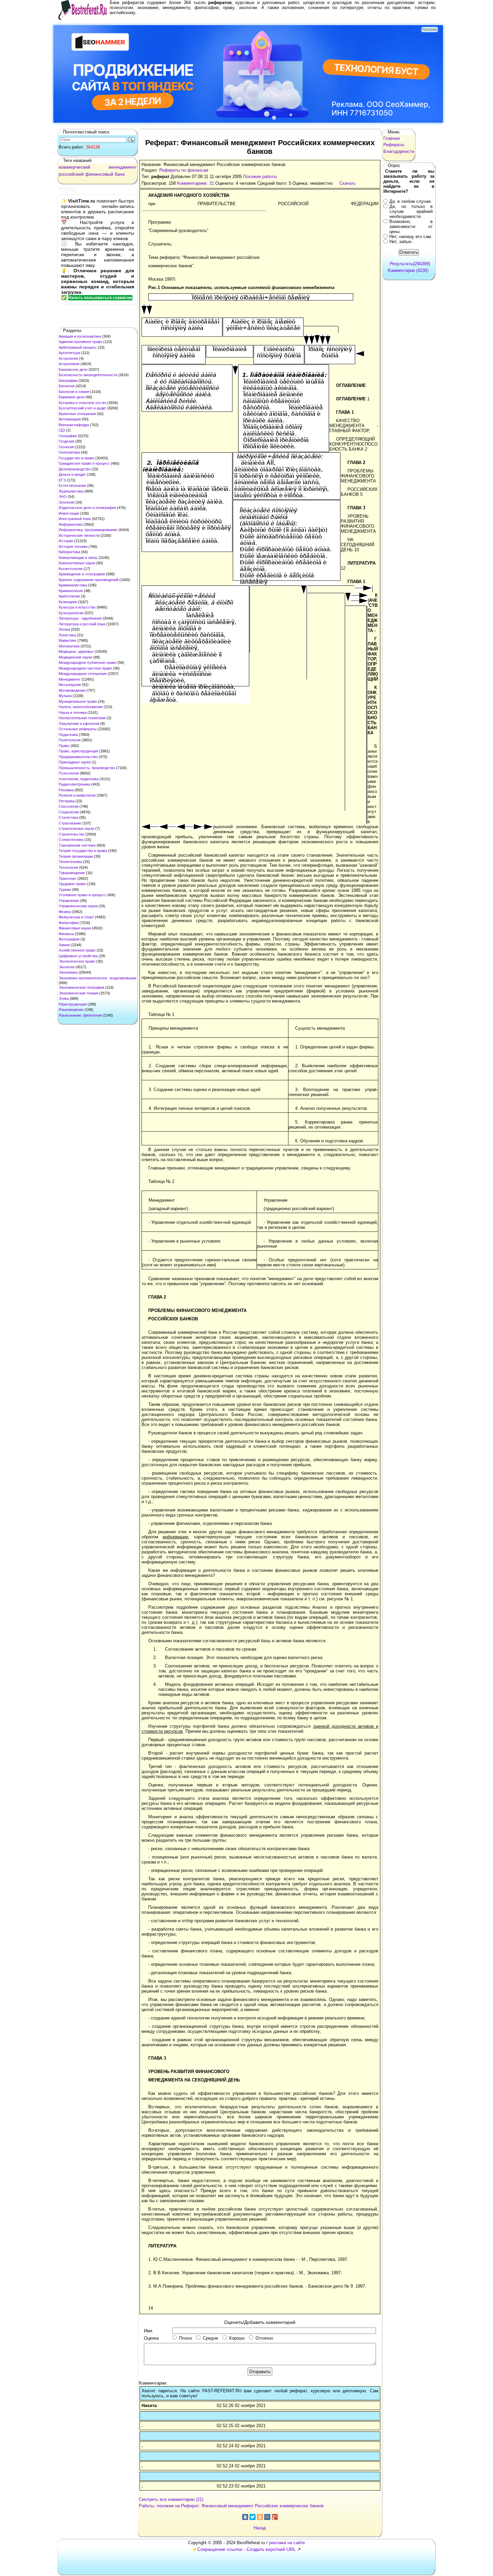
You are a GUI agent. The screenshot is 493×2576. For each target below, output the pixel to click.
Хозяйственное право (77, 950)
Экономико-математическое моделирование (98, 978)
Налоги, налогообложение (81, 707)
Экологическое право (77, 961)
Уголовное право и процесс (82, 895)
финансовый (99, 174)
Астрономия (69, 364)
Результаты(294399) (410, 264)
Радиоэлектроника (74, 784)
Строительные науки (76, 828)
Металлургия (70, 685)
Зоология (67, 502)
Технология (68, 867)
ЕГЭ (62, 480)
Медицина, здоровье (76, 651)
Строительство (72, 834)
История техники (73, 547)
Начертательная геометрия (82, 718)
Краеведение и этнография (82, 574)
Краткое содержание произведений (89, 580)
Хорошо (237, 2338)
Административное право (80, 342)
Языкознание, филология (80, 1015)
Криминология (71, 591)
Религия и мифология (77, 795)
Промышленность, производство (87, 768)
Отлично (264, 2338)
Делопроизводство (75, 469)
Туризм (65, 890)
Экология (67, 967)
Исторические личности (79, 535)
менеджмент (123, 167)
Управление (69, 901)
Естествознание (72, 485)
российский (71, 174)
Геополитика (69, 452)
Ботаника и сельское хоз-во (83, 403)
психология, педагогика (79, 779)
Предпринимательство (78, 757)
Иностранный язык (75, 519)
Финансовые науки (75, 928)
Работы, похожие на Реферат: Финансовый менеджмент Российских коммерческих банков (231, 2506)
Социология (69, 812)
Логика (64, 629)
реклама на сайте (287, 2543)
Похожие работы (260, 177)
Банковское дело (73, 369)
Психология (69, 773)
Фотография (69, 939)
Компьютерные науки (77, 563)
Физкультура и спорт (76, 917)
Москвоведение (72, 690)
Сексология (69, 806)
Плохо (185, 2338)
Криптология (69, 596)
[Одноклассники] (260, 2517)
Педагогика (68, 735)
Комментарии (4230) (408, 270)
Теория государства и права (83, 851)
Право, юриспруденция (78, 751)
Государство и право (76, 458)
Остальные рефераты (78, 729)
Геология (66, 447)
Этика (64, 998)
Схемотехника (71, 840)
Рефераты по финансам (184, 170)
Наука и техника (73, 712)
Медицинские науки (75, 657)
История (66, 541)
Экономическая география (81, 987)
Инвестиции (69, 513)
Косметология (71, 569)
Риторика (67, 801)
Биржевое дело (72, 397)
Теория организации (76, 856)
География (68, 436)
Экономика (68, 972)
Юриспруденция (73, 1004)
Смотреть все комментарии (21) (171, 2499)
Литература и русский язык (82, 624)
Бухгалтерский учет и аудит (83, 408)
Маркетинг (68, 640)
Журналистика (71, 491)
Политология (70, 740)
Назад (260, 2528)
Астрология (68, 358)
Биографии (68, 381)
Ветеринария (70, 419)
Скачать (348, 183)
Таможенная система (77, 845)
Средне (210, 2338)
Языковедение (71, 1010)
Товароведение (72, 873)
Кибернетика (69, 552)
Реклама (66, 790)
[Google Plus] (275, 2517)
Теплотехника (70, 862)
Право (64, 746)
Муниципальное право (78, 701)
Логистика (67, 635)
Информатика (71, 524)
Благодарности (399, 151)
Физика (65, 912)
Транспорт (68, 878)
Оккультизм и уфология (79, 724)
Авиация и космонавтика (80, 336)
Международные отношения (83, 674)
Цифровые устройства (78, 956)
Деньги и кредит (72, 474)
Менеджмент (70, 679)
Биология (67, 386)
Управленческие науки (78, 906)
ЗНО (63, 497)
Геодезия (66, 441)
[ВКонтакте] (245, 2517)
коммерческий (74, 167)
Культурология (71, 613)
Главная (392, 138)
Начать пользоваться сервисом (100, 298)
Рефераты (394, 145)
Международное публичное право (88, 663)
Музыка (65, 696)
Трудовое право (72, 884)
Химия (64, 945)
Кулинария (68, 602)
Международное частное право (85, 668)
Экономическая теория (78, 993)
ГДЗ (62, 430)
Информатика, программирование (88, 530)
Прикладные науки (75, 762)
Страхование (70, 823)
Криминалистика (73, 585)
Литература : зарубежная (80, 618)
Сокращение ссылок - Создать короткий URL (246, 2549)
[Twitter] (253, 2517)
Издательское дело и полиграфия (87, 508)
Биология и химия (74, 392)
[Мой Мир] (267, 2517)
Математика (69, 646)
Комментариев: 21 (196, 183)
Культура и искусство (77, 607)
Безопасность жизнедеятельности (88, 375)
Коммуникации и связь (78, 558)
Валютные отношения (77, 414)
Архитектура (69, 353)
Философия (69, 923)
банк (120, 174)
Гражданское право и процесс (84, 463)
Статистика (68, 817)
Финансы (66, 934)
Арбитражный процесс (78, 347)
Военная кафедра (74, 425)
